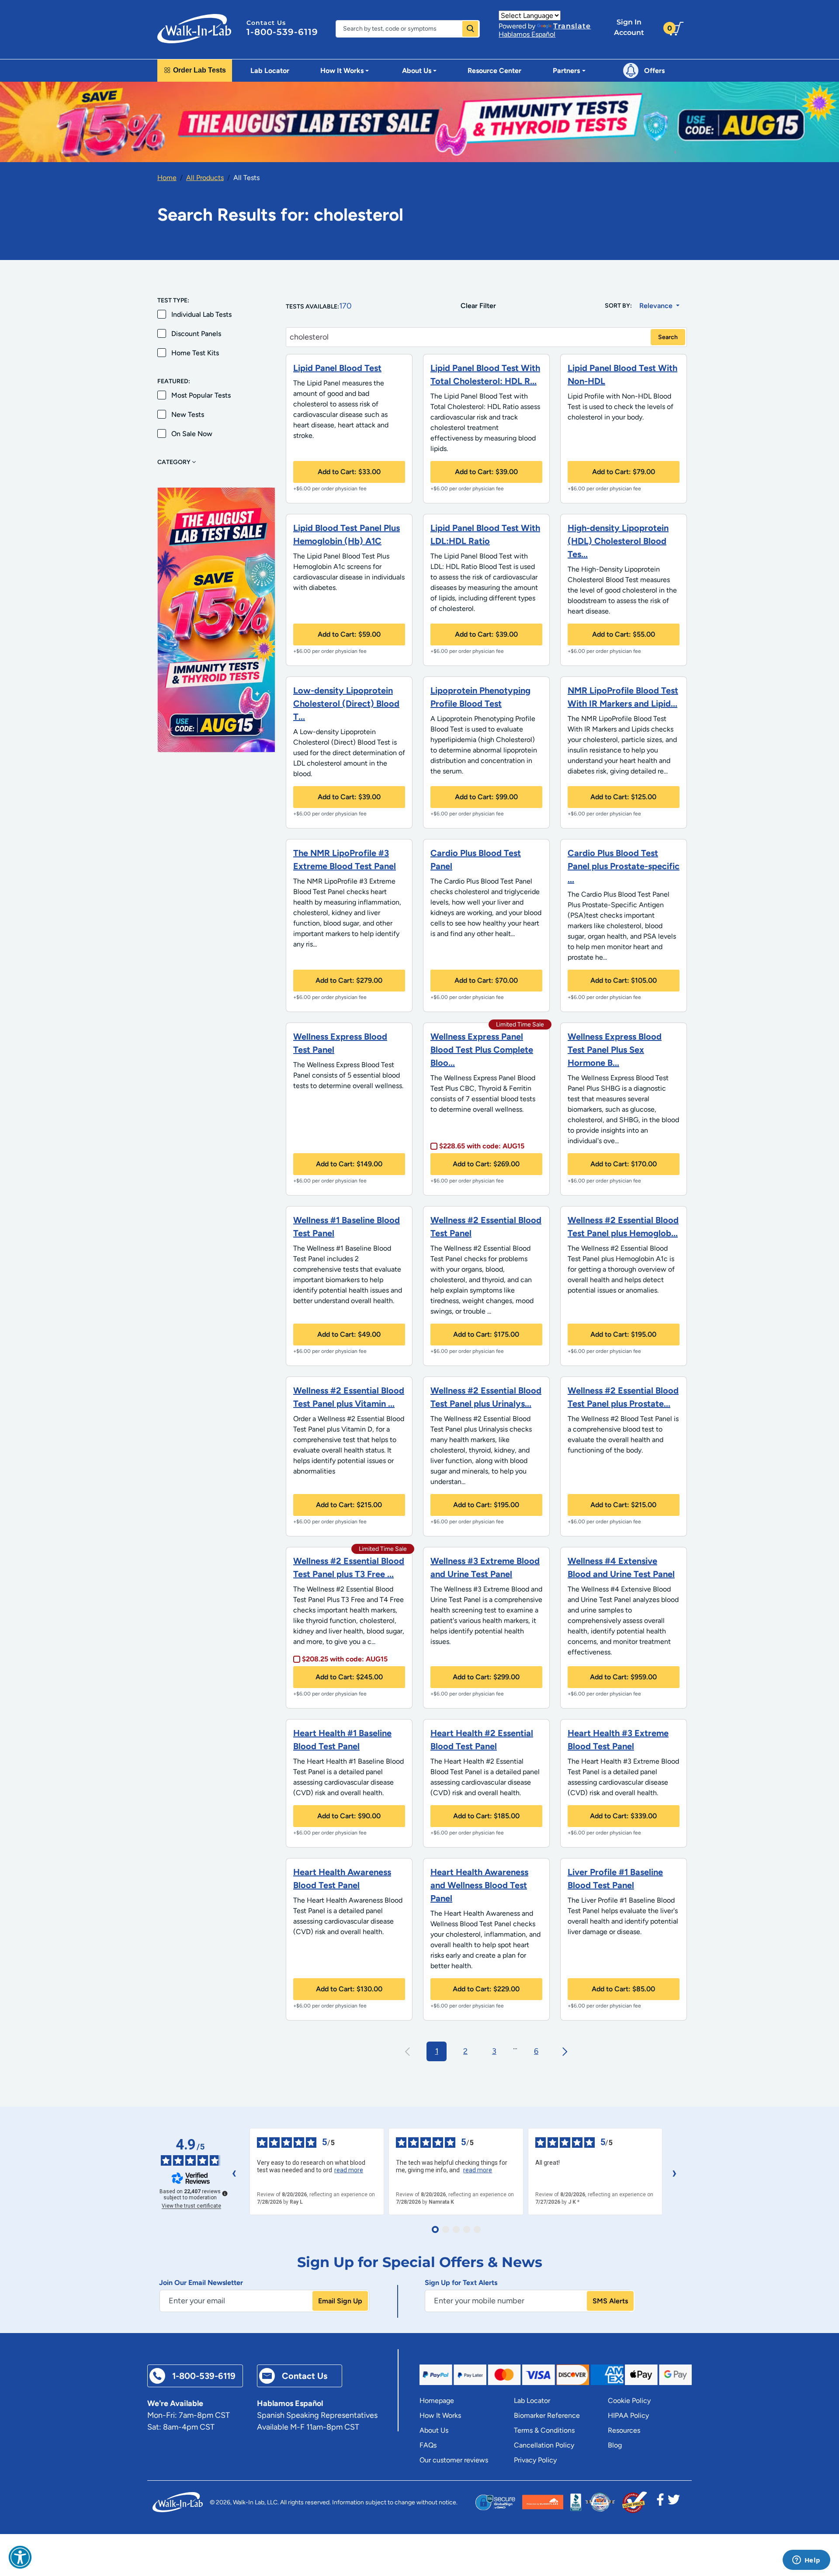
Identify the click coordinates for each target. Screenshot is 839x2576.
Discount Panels (196, 334)
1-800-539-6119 (282, 32)
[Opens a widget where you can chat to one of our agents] (806, 2561)
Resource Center (494, 71)
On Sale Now (192, 434)
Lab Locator (270, 71)
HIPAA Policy (628, 2415)
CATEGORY (175, 462)
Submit (470, 29)
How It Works (440, 2415)
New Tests (188, 414)
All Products (205, 178)
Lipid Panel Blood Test (337, 368)
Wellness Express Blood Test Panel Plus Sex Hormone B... (615, 1050)
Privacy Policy (535, 2460)
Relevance (657, 306)
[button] (20, 2557)
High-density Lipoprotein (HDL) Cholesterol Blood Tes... (618, 541)
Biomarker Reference (547, 2415)
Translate (572, 26)
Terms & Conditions (544, 2430)
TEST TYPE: (173, 300)
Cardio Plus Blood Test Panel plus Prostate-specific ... (624, 866)
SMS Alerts (610, 2301)
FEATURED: (174, 381)
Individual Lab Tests (201, 314)
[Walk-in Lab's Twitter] (674, 2502)
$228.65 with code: (482, 1146)
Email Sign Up (340, 2301)
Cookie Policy (629, 2401)
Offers (654, 71)
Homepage (437, 2401)
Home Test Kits (195, 353)
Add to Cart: (349, 472)
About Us (434, 2430)
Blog (615, 2445)
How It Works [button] (342, 71)
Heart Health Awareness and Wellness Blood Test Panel (479, 1885)
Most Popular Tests (201, 395)
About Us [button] (417, 71)
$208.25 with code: (345, 1659)
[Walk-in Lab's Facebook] (660, 2502)
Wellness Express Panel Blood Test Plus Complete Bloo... (482, 1050)
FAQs (428, 2445)
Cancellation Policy (544, 2445)
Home (167, 178)
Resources (624, 2430)
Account (629, 27)
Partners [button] (566, 71)
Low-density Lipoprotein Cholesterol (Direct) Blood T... (346, 704)
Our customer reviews (454, 2460)
